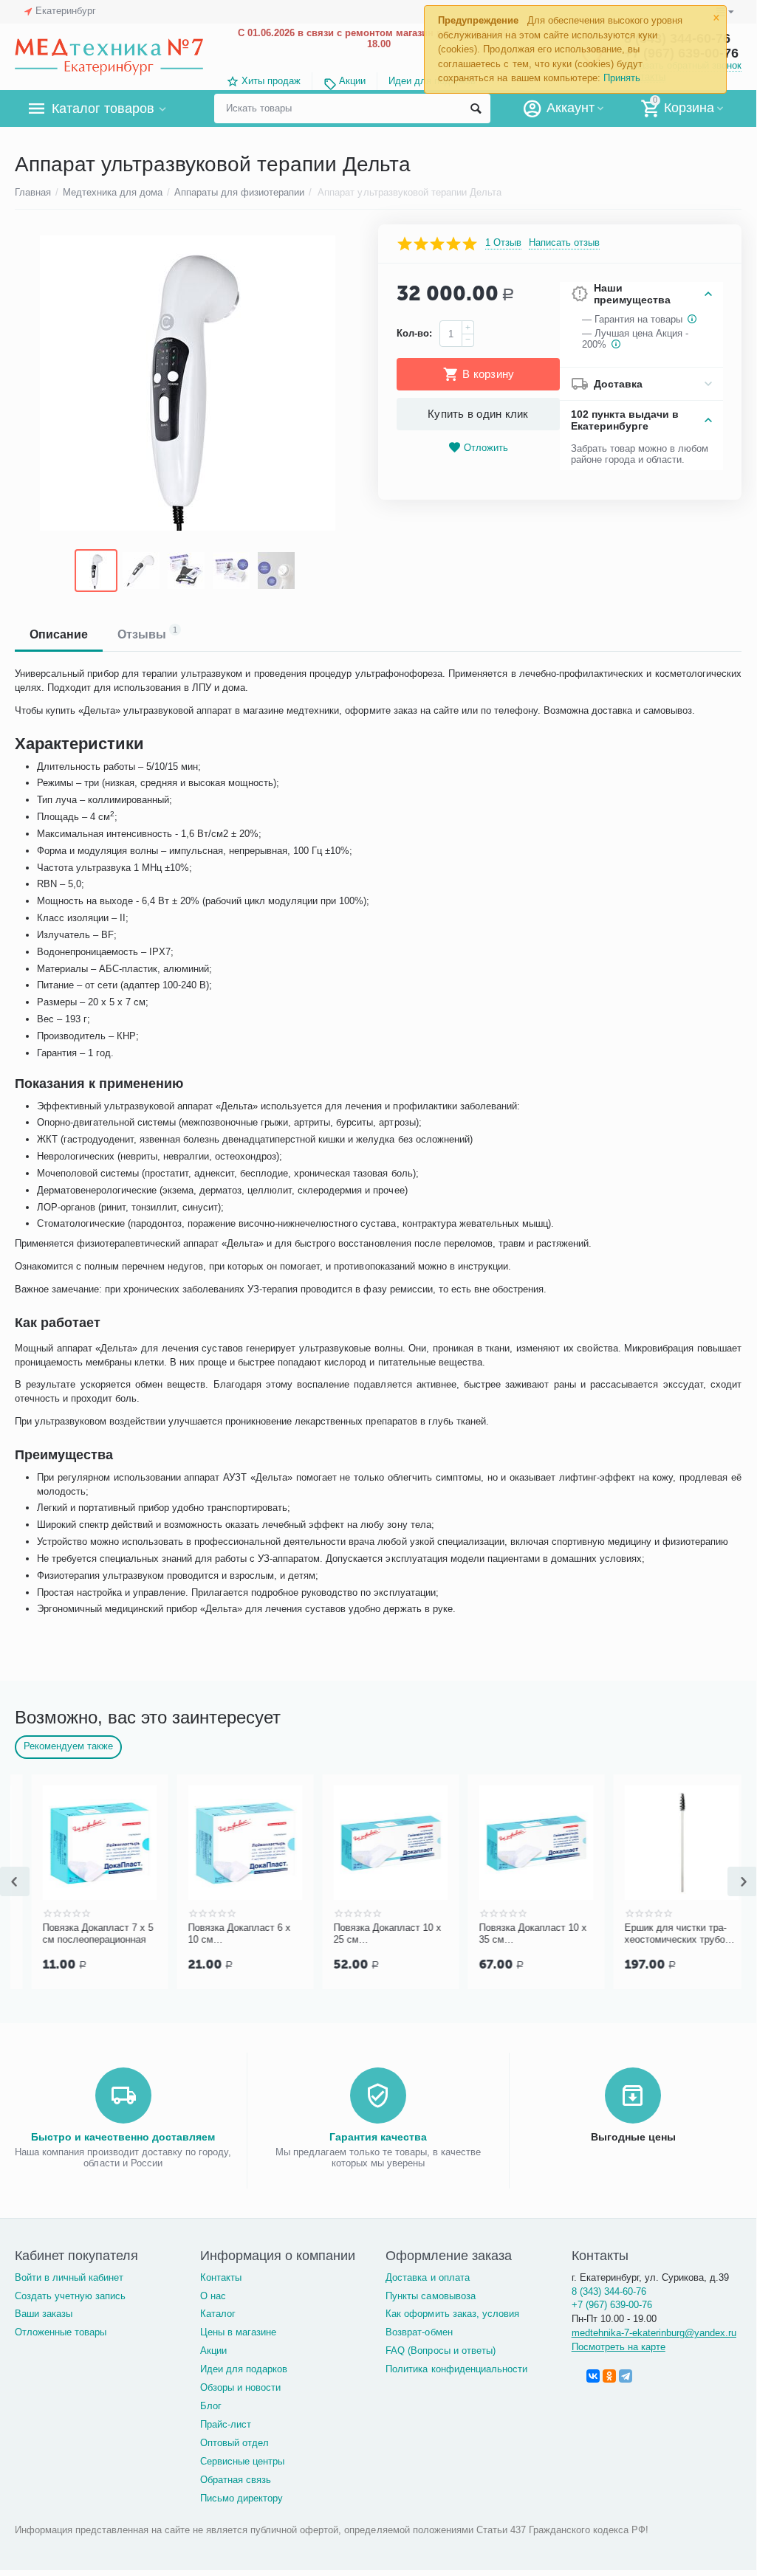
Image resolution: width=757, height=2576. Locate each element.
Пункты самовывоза (430, 2296)
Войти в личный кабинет (69, 2277)
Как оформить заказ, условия (452, 2314)
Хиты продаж (271, 81)
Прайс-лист (226, 2424)
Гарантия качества (378, 2137)
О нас (213, 2296)
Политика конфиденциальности (456, 2369)
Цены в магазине (238, 2332)
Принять (622, 78)
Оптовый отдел (234, 2443)
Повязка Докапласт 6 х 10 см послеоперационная (368, 1934)
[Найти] (476, 109)
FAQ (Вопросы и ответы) (440, 2351)
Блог (211, 2406)
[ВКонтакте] (593, 2376)
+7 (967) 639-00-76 (612, 2305)
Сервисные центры (242, 2461)
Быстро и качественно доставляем (123, 2137)
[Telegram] (626, 2376)
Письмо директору (242, 2498)
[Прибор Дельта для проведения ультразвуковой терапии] (187, 383)
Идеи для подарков (244, 2369)
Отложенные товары (61, 2332)
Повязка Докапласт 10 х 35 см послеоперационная (662, 1934)
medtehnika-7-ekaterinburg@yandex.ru (654, 2333)
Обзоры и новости (240, 2387)
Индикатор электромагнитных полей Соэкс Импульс (78, 1934)
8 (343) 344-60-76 (609, 2291)
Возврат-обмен (419, 2332)
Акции (352, 81)
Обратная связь (236, 2480)
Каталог (218, 2314)
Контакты (221, 2277)
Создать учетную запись (70, 2296)
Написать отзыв (564, 243)
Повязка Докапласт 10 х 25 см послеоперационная (516, 1934)
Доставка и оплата (427, 2277)
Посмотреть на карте (619, 2347)
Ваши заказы (44, 2314)
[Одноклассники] (609, 2376)
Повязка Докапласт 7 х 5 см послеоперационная (227, 1933)
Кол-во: (414, 333)
